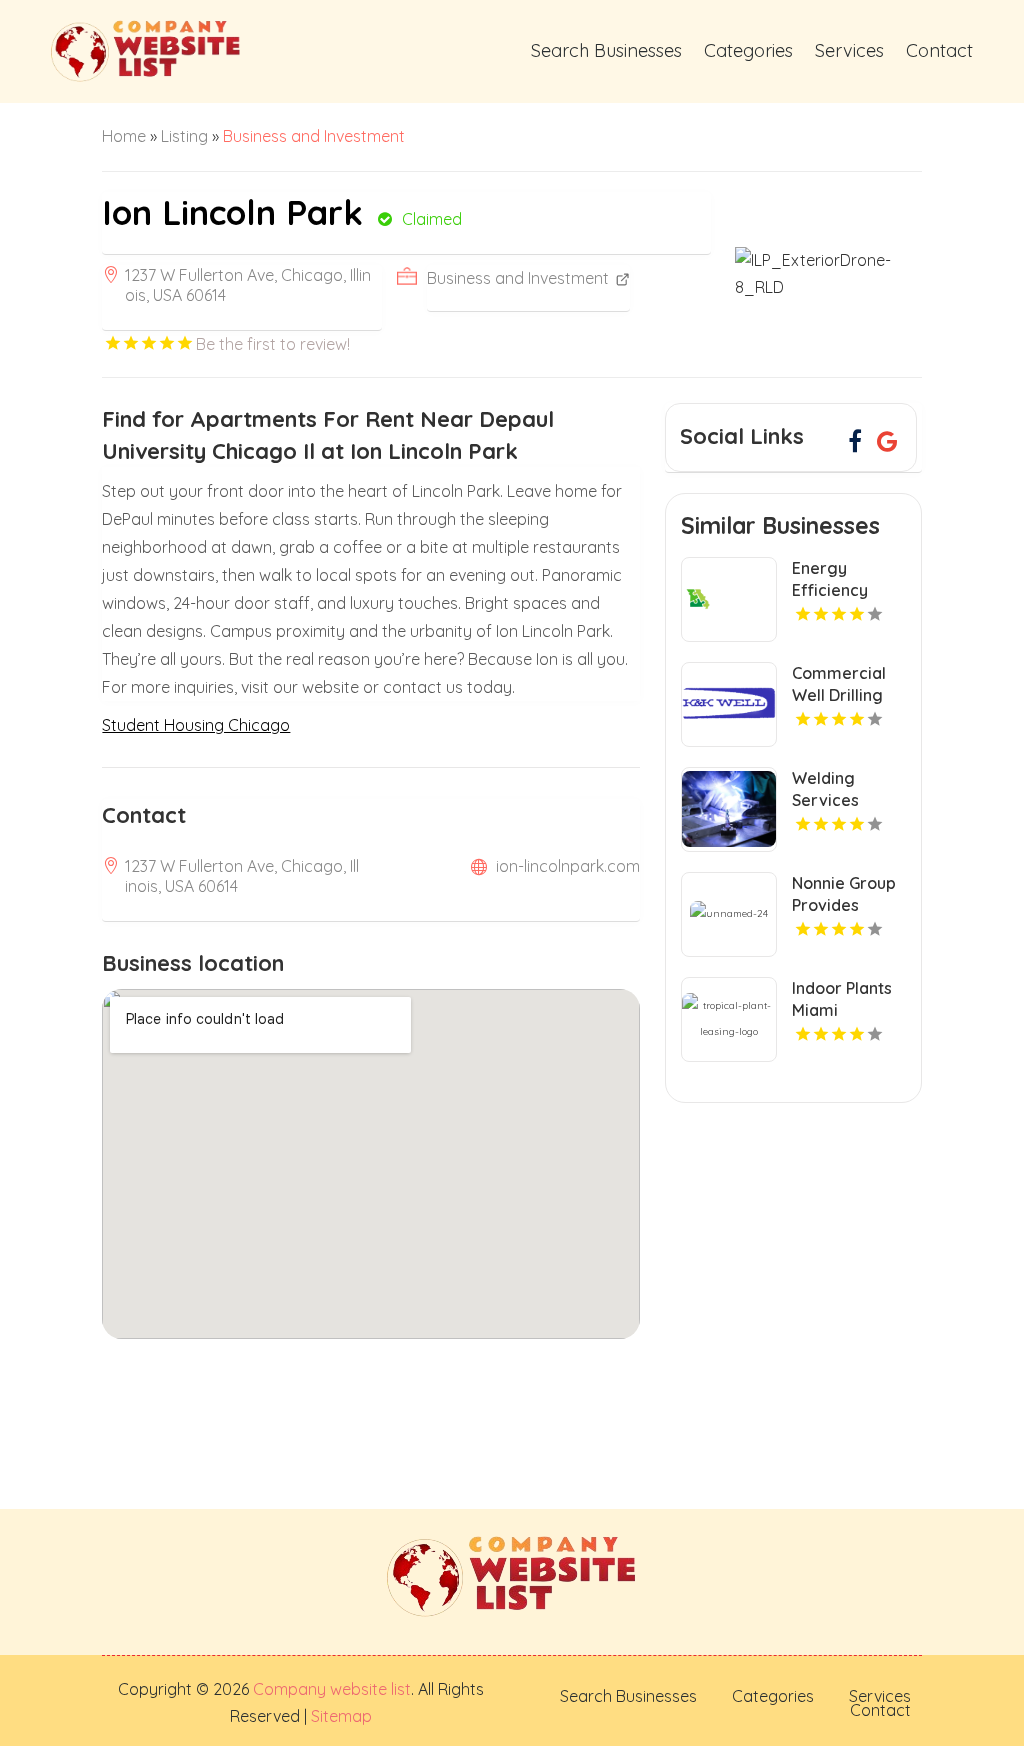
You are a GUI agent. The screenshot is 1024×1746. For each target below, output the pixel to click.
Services (849, 50)
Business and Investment (314, 136)
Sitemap (339, 1716)
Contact (939, 50)
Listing (184, 136)
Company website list (332, 1689)
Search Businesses (606, 50)
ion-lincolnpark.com (568, 866)
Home (124, 136)
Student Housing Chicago (196, 725)
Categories (748, 50)
